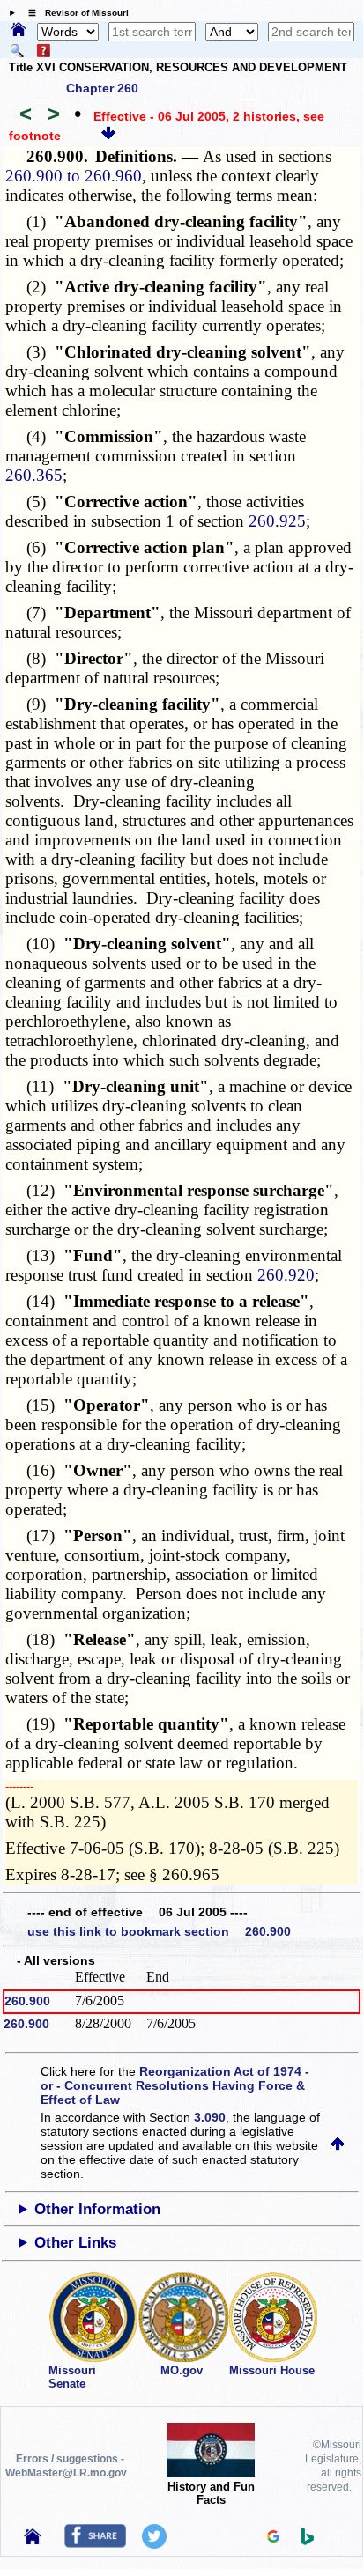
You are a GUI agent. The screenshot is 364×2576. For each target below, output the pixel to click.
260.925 (277, 521)
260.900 (27, 2001)
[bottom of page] (108, 136)
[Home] (19, 31)
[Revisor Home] (33, 2540)
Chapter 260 (102, 88)
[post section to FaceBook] (95, 2543)
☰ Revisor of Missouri (74, 13)
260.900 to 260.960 (74, 176)
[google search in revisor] (273, 2538)
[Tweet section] (154, 2544)
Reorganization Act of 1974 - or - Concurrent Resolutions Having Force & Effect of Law (175, 2085)
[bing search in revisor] (308, 2541)
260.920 (286, 1275)
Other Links (75, 2243)
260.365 (34, 475)
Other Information (97, 2209)
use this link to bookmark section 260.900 (159, 1931)
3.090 (210, 2117)
